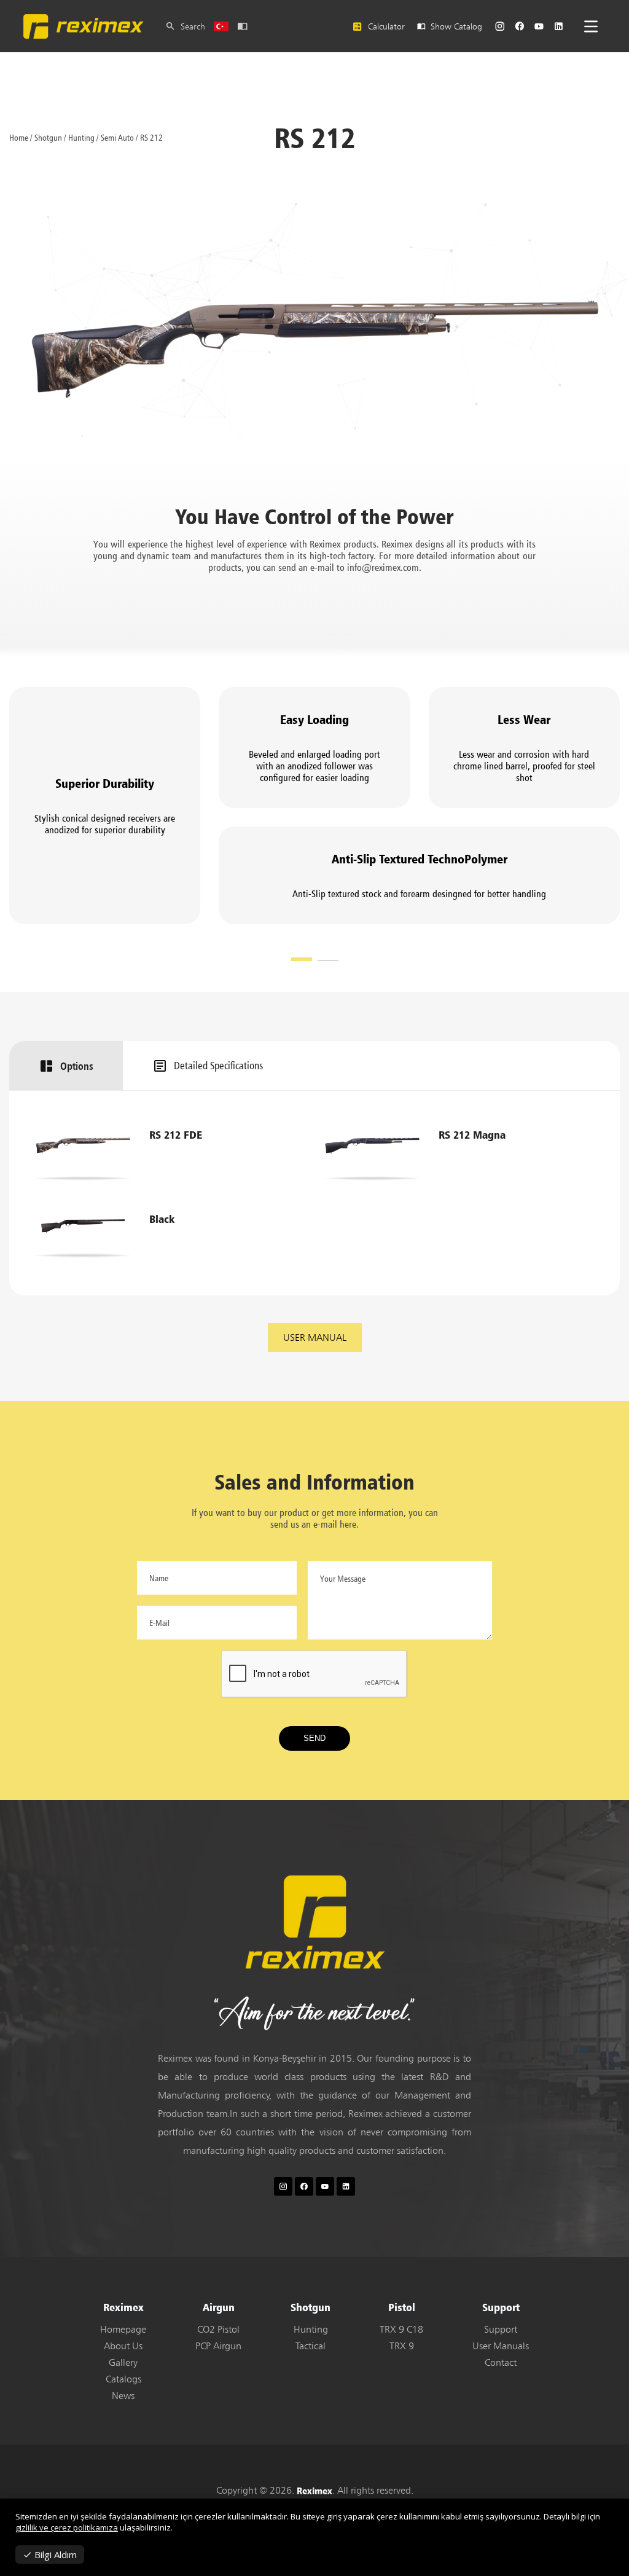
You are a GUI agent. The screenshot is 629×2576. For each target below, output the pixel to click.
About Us (123, 2346)
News (123, 2396)
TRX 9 (402, 2346)
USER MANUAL (315, 1337)
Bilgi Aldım (54, 2554)
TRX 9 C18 (401, 2329)
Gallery (123, 2362)
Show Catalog (454, 26)
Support (501, 2329)
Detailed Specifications (218, 1066)
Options (77, 1066)
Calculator (384, 26)
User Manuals (501, 2346)
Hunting (311, 2329)
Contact (501, 2362)
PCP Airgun (218, 2346)
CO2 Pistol (218, 2329)
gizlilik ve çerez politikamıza (67, 2527)
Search (190, 26)
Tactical (311, 2346)
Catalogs (123, 2379)
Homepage (123, 2329)
